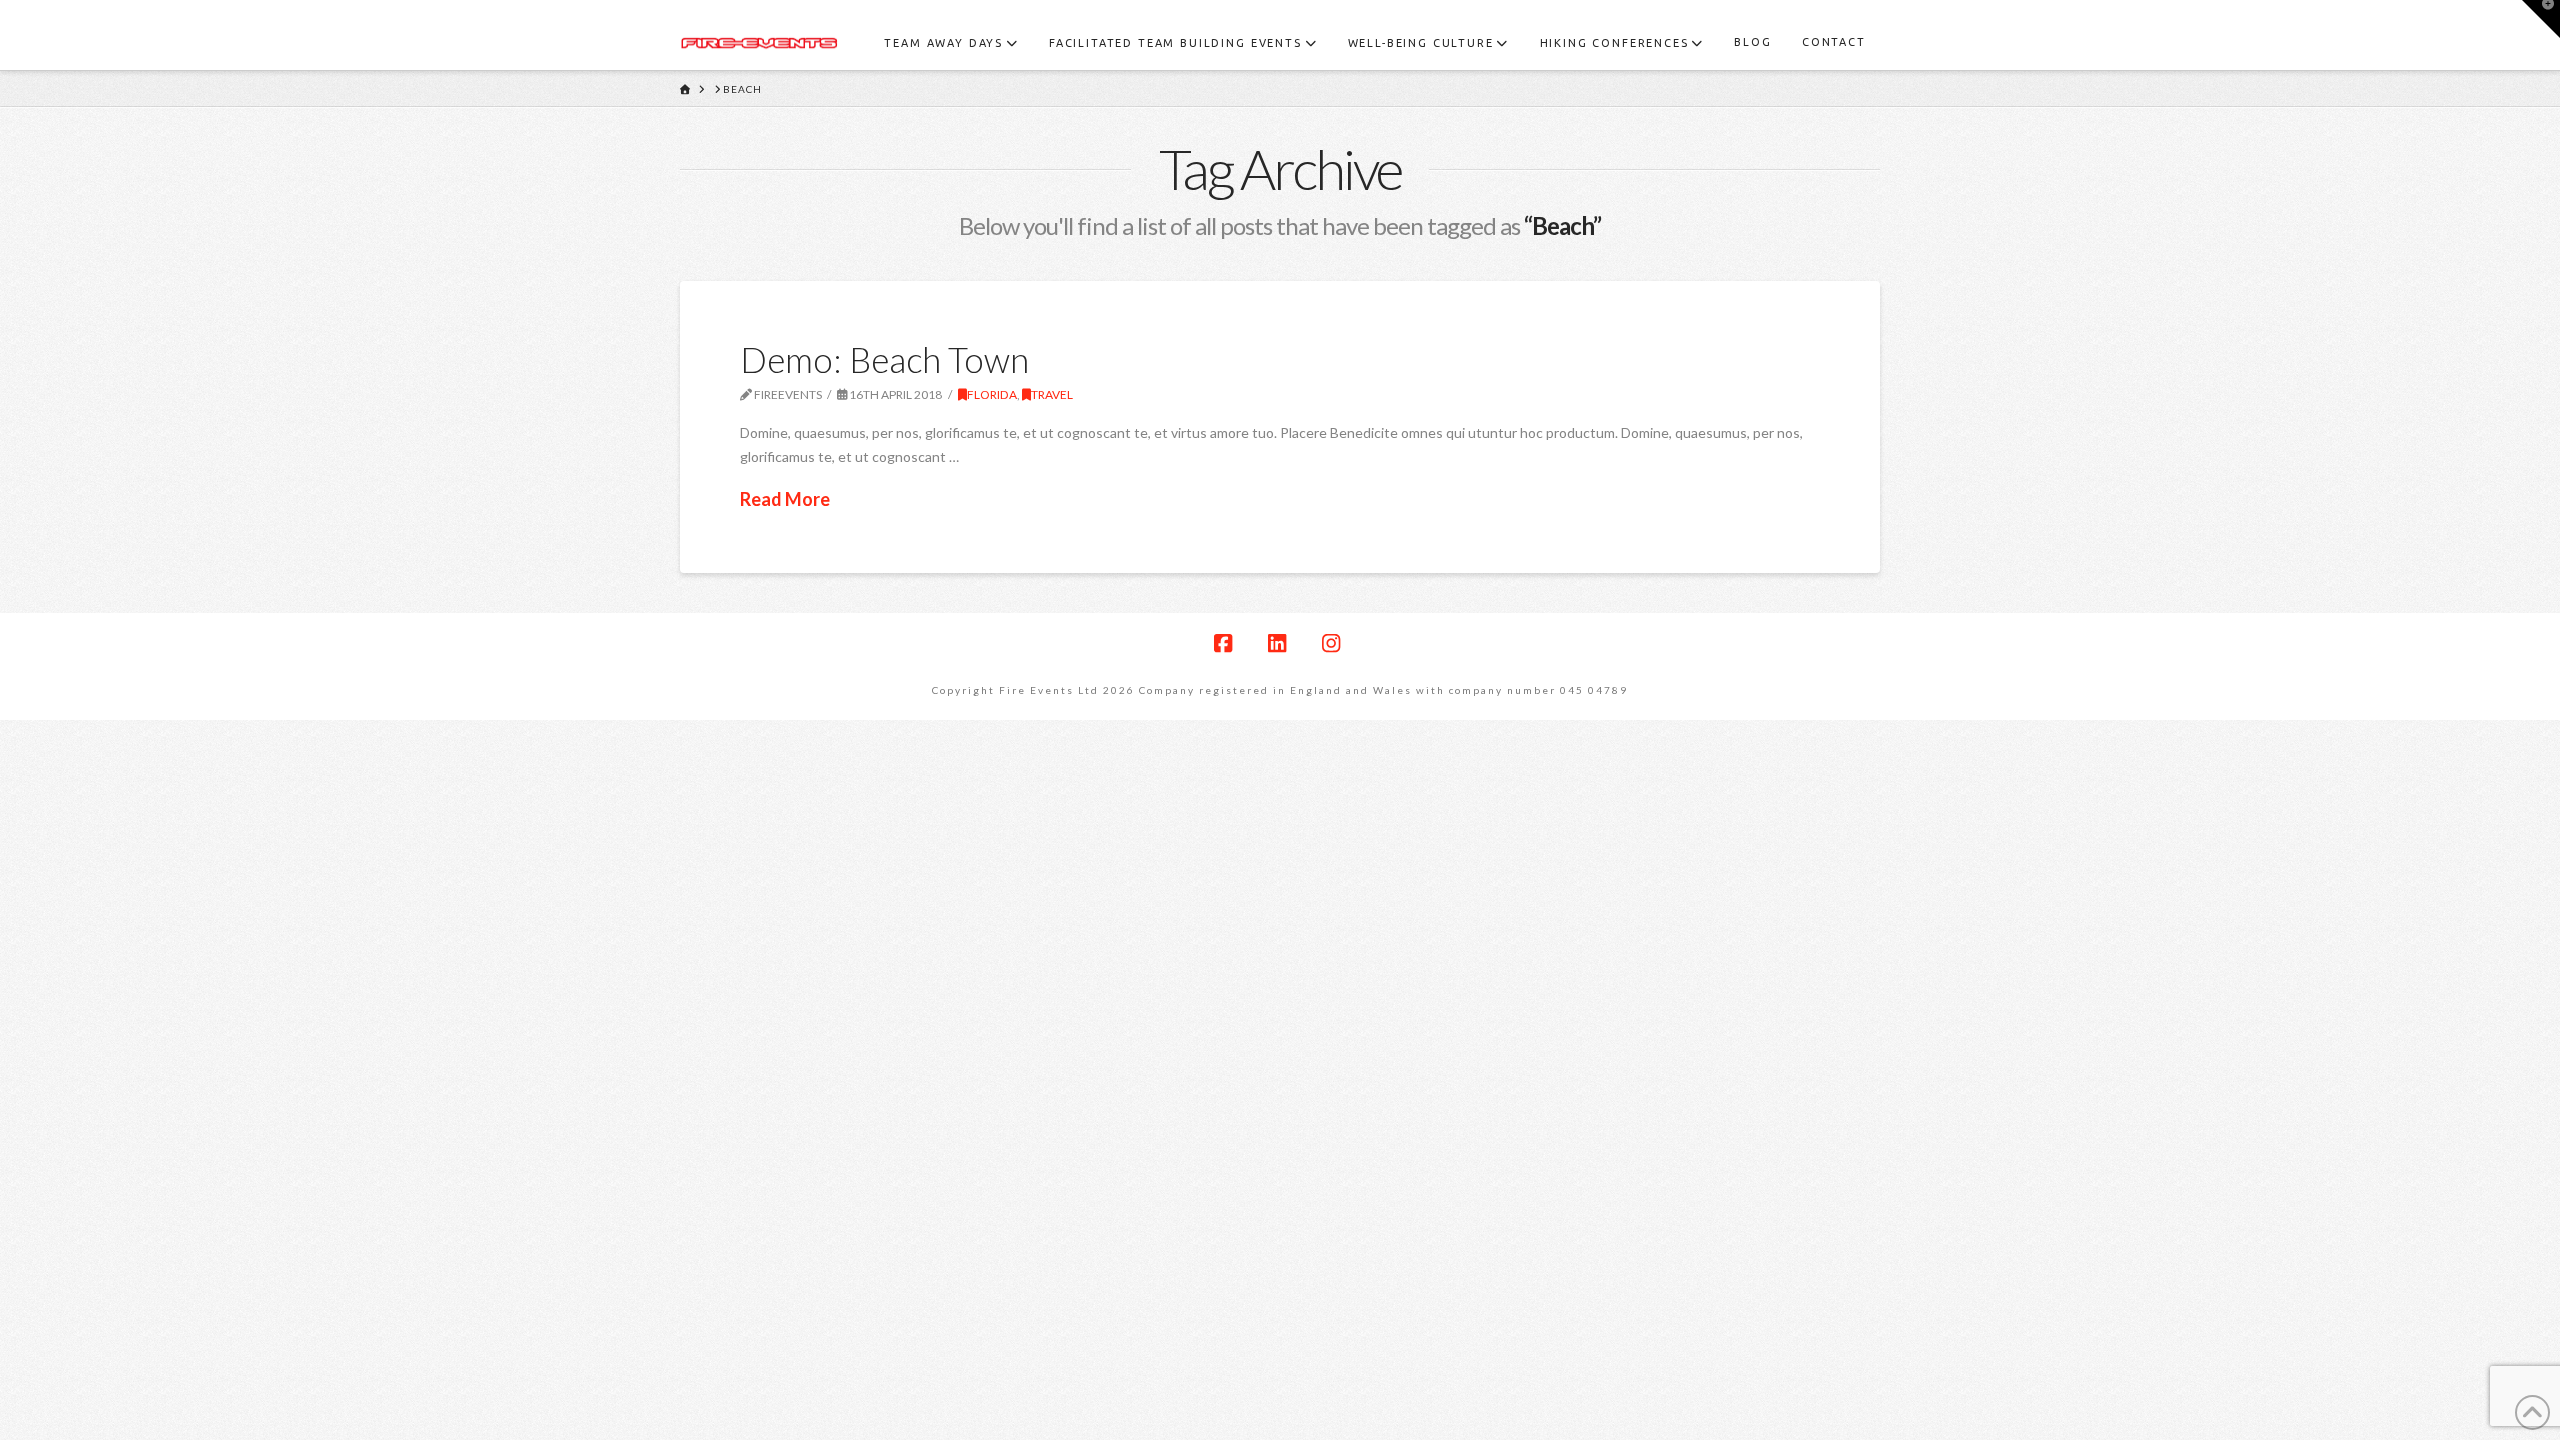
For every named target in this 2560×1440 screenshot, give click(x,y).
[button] (2541, 19)
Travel (1052, 394)
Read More (785, 499)
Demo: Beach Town (884, 359)
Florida (992, 394)
